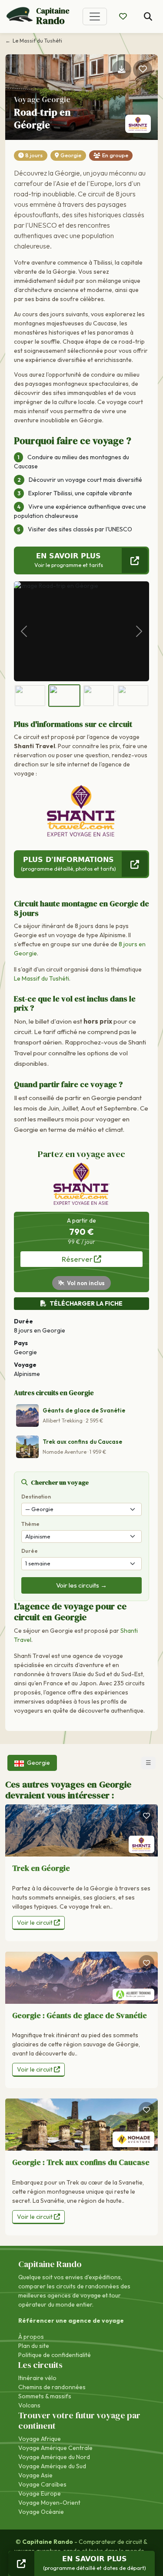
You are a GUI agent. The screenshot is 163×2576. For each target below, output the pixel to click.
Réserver (78, 1259)
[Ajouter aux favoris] (143, 70)
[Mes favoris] (123, 17)
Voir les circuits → (81, 1585)
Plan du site (34, 2346)
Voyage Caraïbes (42, 2484)
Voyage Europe (40, 2493)
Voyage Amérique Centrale (55, 2448)
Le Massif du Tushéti (42, 978)
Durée (30, 1551)
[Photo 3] (99, 696)
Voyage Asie (35, 2475)
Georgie (71, 155)
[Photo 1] (30, 696)
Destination (36, 1497)
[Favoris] (146, 1816)
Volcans (29, 2405)
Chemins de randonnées (52, 2387)
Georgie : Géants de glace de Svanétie (80, 2015)
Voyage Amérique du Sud (52, 2466)
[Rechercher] (148, 17)
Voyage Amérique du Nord (54, 2457)
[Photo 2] (64, 696)
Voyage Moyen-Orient (49, 2503)
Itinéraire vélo (37, 2378)
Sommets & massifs (45, 2396)
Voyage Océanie (41, 2512)
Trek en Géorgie (41, 1868)
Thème (30, 1524)
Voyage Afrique (40, 2439)
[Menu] (95, 17)
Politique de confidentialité (55, 2355)
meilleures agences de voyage (60, 2295)
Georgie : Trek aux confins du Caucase (81, 2162)
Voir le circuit (35, 1923)
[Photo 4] (133, 696)
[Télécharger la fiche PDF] (122, 70)
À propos (31, 2337)
